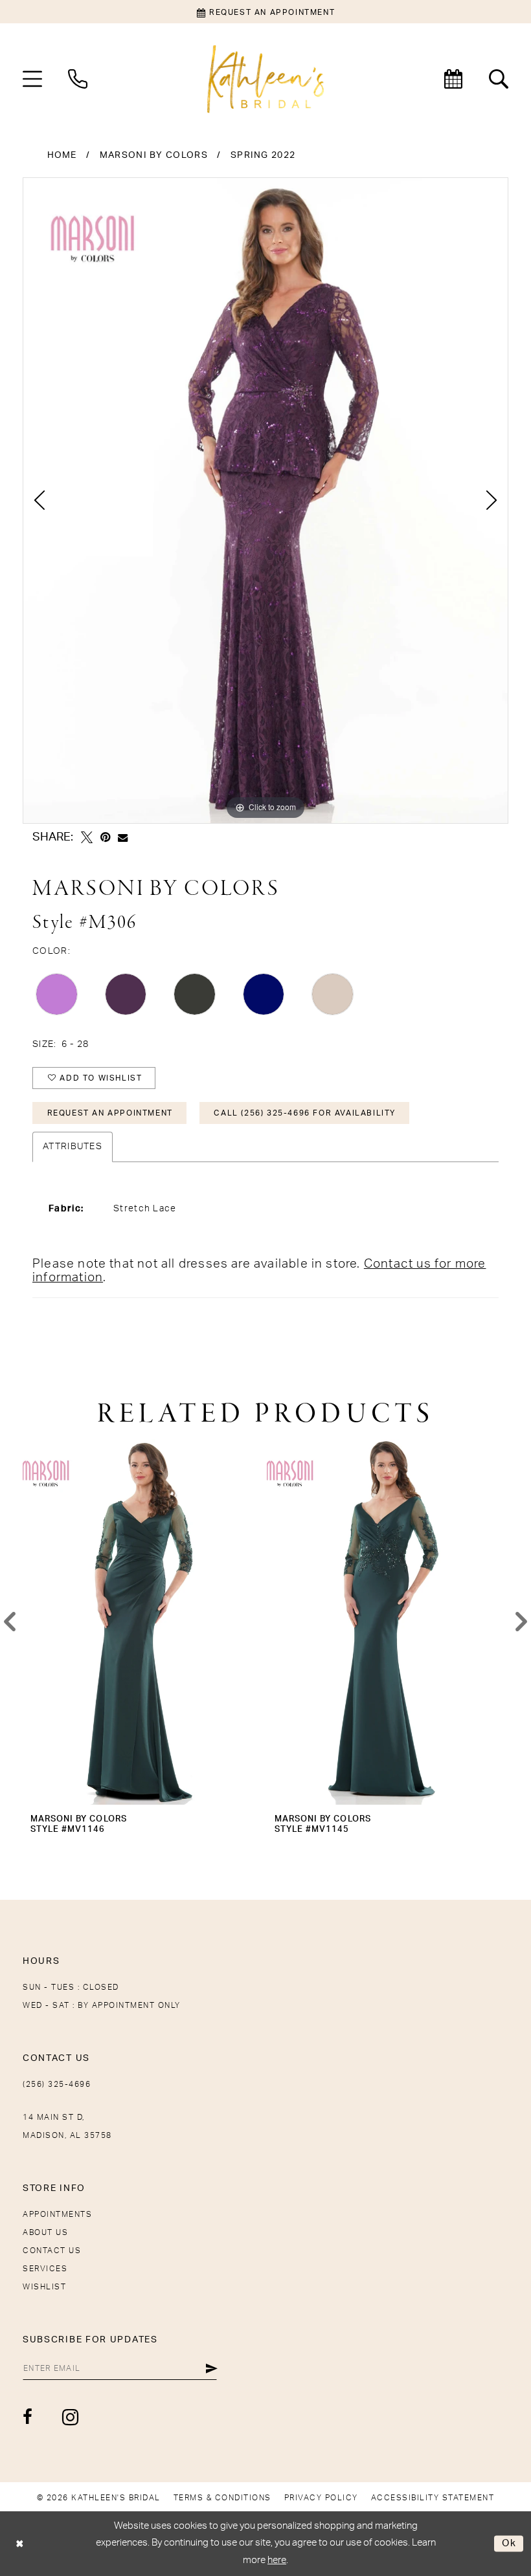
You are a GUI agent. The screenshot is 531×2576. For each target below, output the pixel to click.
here (277, 2560)
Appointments (57, 2214)
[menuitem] (32, 79)
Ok (509, 2543)
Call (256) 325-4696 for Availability (305, 1113)
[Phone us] (78, 79)
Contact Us (52, 2251)
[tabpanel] (265, 501)
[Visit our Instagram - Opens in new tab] (71, 2417)
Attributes (73, 1147)
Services (45, 2269)
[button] (32, 79)
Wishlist (44, 2287)
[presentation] (143, 1622)
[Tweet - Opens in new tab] (87, 837)
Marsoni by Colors (154, 155)
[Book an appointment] (453, 79)
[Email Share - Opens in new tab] (123, 838)
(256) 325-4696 (57, 2084)
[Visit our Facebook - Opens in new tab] (28, 2417)
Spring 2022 (263, 155)
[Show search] (499, 79)
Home (62, 155)
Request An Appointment (110, 1113)
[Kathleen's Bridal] (265, 79)
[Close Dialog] (20, 2543)
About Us (45, 2232)
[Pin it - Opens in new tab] (105, 837)
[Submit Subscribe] (211, 2368)
